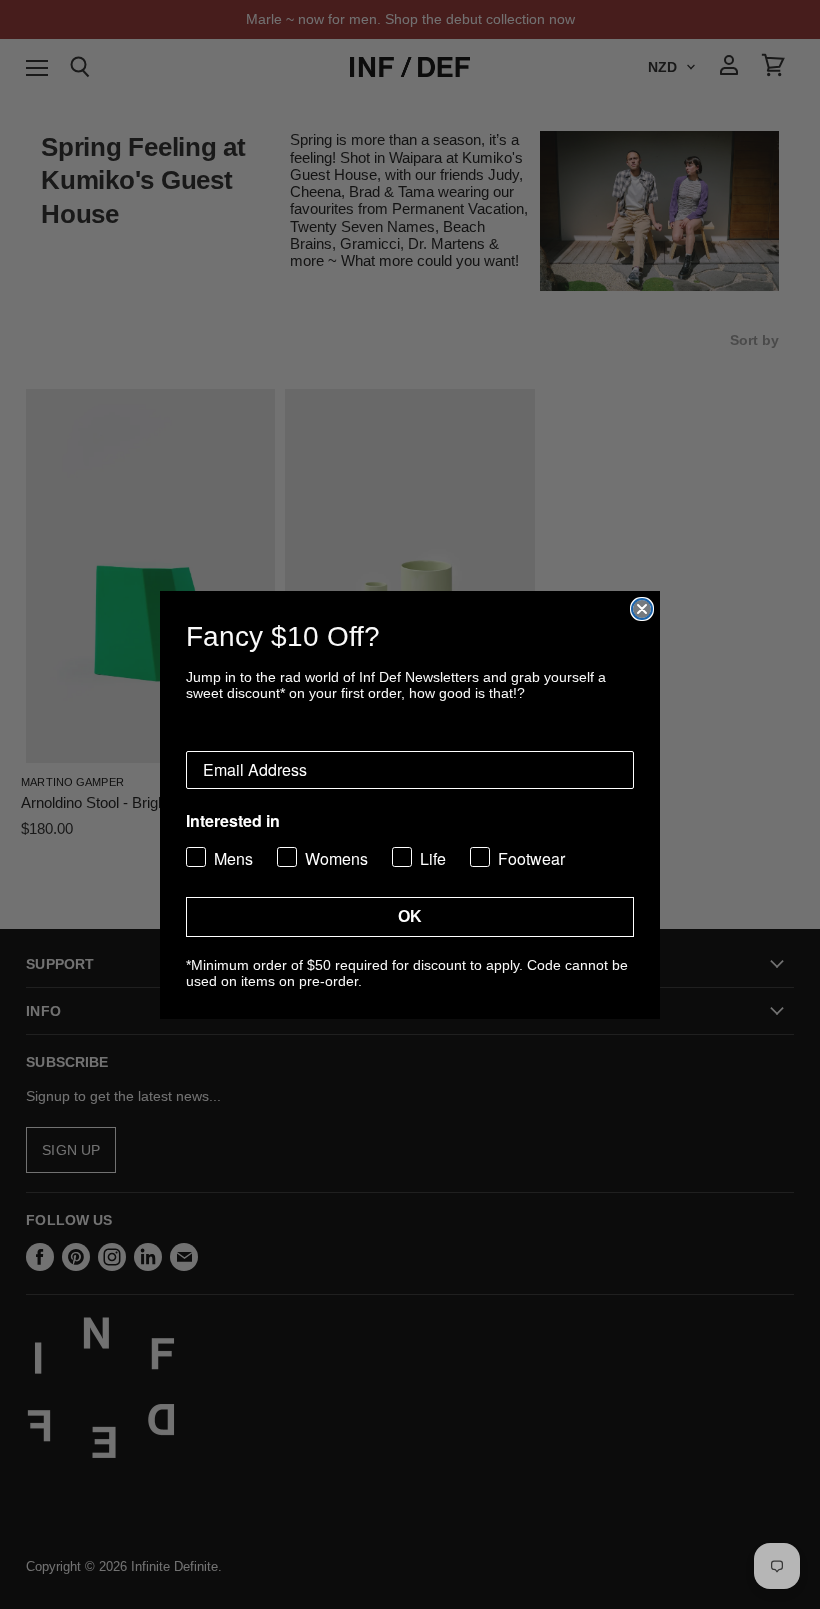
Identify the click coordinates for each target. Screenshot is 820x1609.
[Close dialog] (642, 609)
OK (410, 916)
